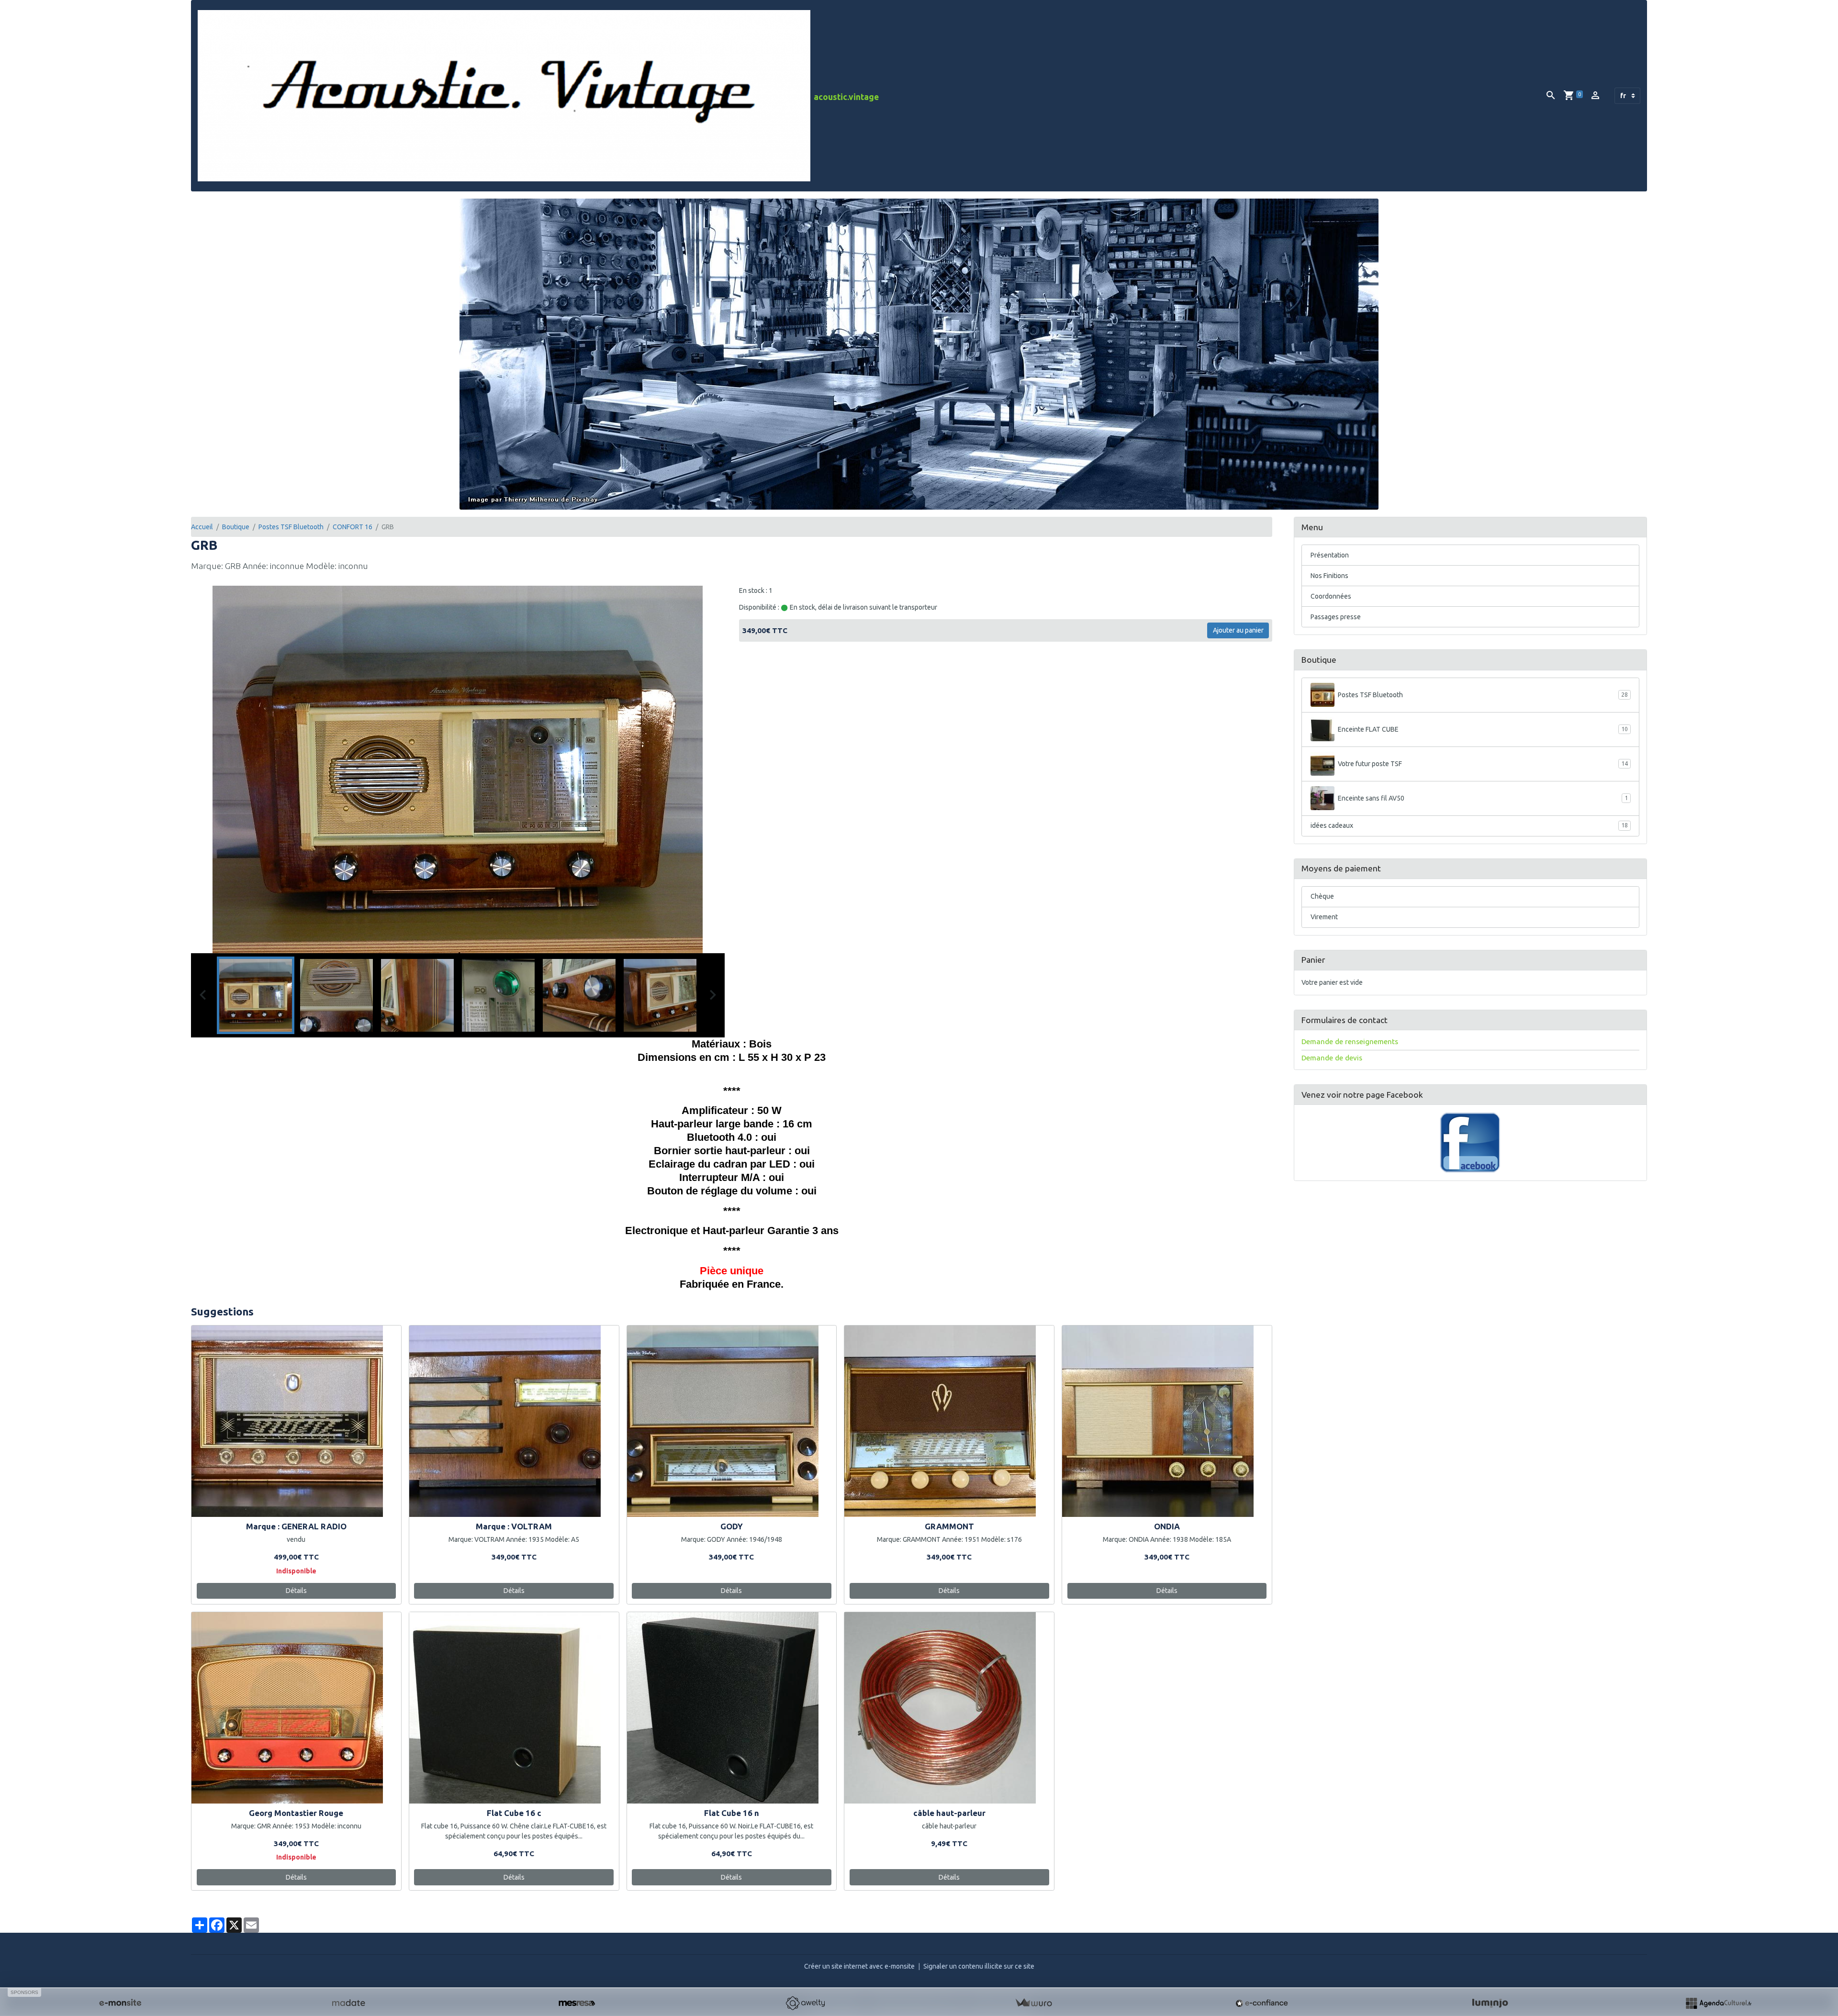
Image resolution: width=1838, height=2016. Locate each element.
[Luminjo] (1490, 2003)
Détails (296, 1591)
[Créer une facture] (1033, 2003)
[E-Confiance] (1262, 2003)
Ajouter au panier (1238, 630)
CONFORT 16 (353, 527)
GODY (732, 1526)
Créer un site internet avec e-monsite (859, 1966)
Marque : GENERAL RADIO (296, 1526)
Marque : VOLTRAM (514, 1526)
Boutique (236, 527)
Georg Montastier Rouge (296, 1813)
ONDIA (1167, 1526)
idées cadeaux (1469, 825)
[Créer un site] (120, 2003)
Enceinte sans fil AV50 (1483, 798)
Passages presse (1336, 617)
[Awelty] (805, 2003)
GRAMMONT (949, 1526)
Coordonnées (1331, 596)
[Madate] (348, 2003)
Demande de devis (1332, 1058)
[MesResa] (577, 2003)
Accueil (202, 527)
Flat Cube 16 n (732, 1813)
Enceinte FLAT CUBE (1483, 729)
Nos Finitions (1329, 576)
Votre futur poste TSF (1483, 764)
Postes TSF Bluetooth (291, 527)
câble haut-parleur (949, 1813)
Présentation (1330, 555)
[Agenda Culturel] (1718, 2003)
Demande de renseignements (1350, 1041)
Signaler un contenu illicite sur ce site (979, 1966)
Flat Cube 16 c (514, 1813)
